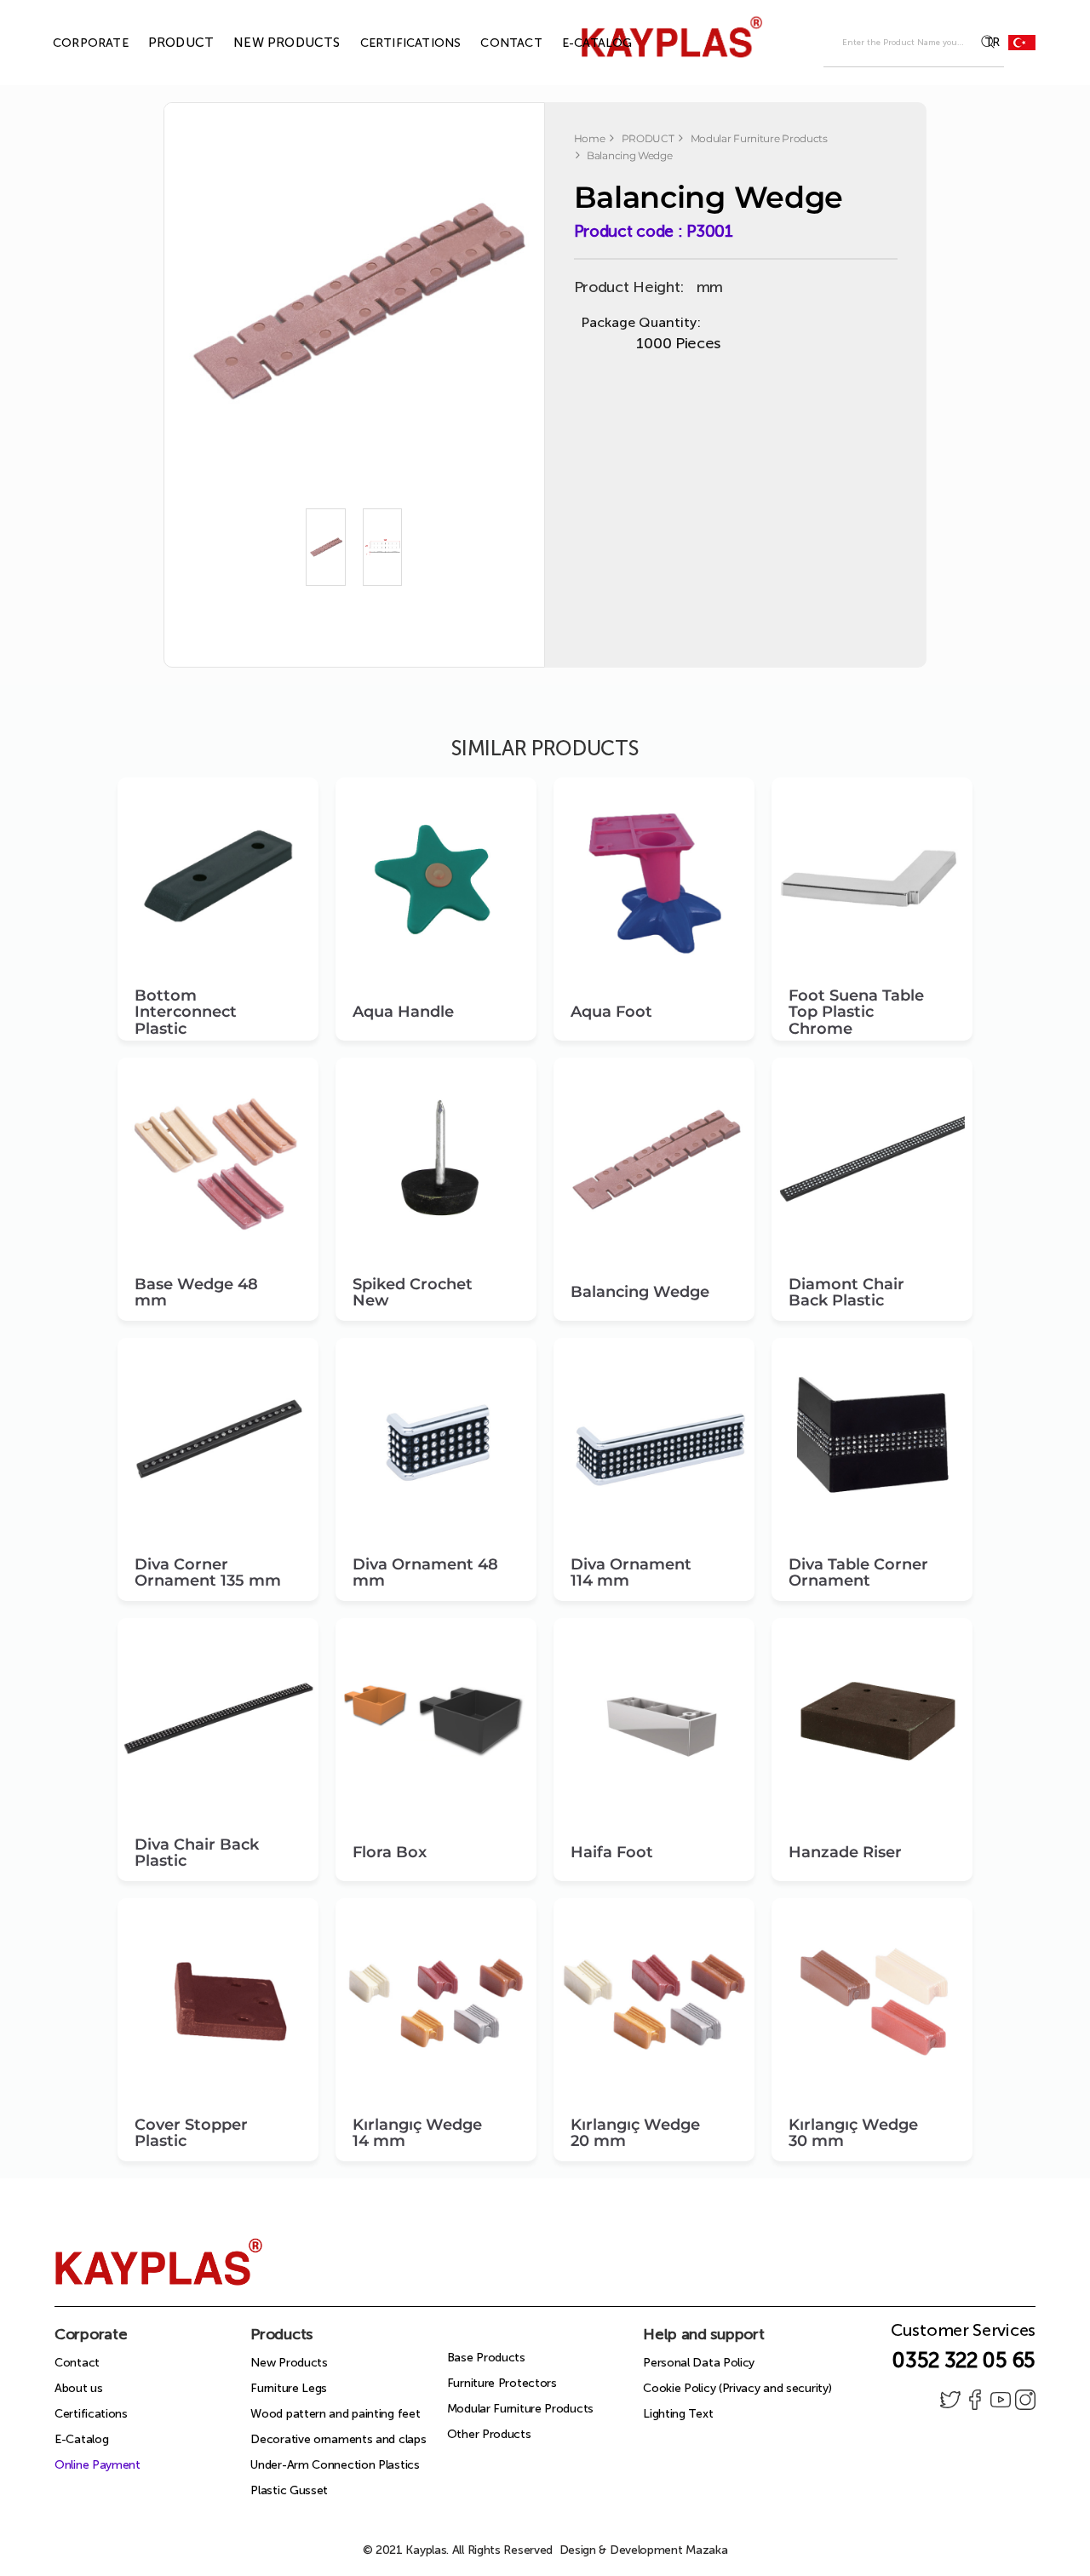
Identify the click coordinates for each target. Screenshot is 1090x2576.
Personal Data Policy (699, 2363)
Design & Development (644, 2550)
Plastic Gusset (289, 2490)
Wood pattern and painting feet (335, 2414)
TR (992, 42)
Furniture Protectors (502, 2383)
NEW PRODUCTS (267, 43)
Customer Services (963, 2335)
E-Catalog (81, 2439)
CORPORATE (71, 43)
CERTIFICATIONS (391, 43)
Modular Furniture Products (520, 2409)
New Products (289, 2363)
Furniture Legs (289, 2388)
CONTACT (491, 43)
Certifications (91, 2414)
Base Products (486, 2358)
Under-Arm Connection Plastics (335, 2465)
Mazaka (706, 2550)
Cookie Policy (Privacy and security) (737, 2388)
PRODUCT (161, 43)
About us (79, 2388)
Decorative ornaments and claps (338, 2439)
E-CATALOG (578, 43)
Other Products (489, 2434)
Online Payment (98, 2465)
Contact (77, 2363)
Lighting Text (678, 2414)
